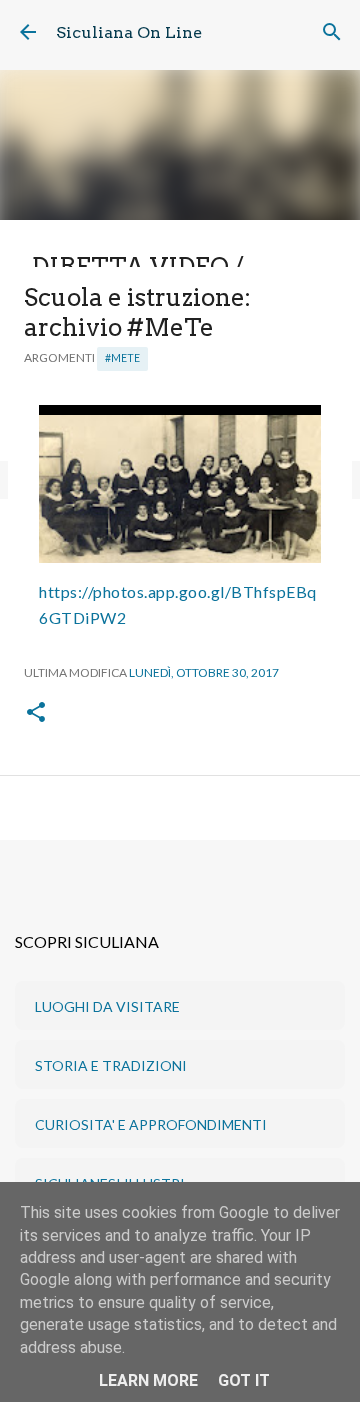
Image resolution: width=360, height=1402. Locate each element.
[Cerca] (332, 32)
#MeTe (122, 358)
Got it (244, 1380)
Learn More (148, 1380)
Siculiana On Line (129, 32)
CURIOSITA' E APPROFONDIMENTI (151, 1124)
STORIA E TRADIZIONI (111, 1065)
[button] (36, 713)
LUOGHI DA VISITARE (107, 1006)
